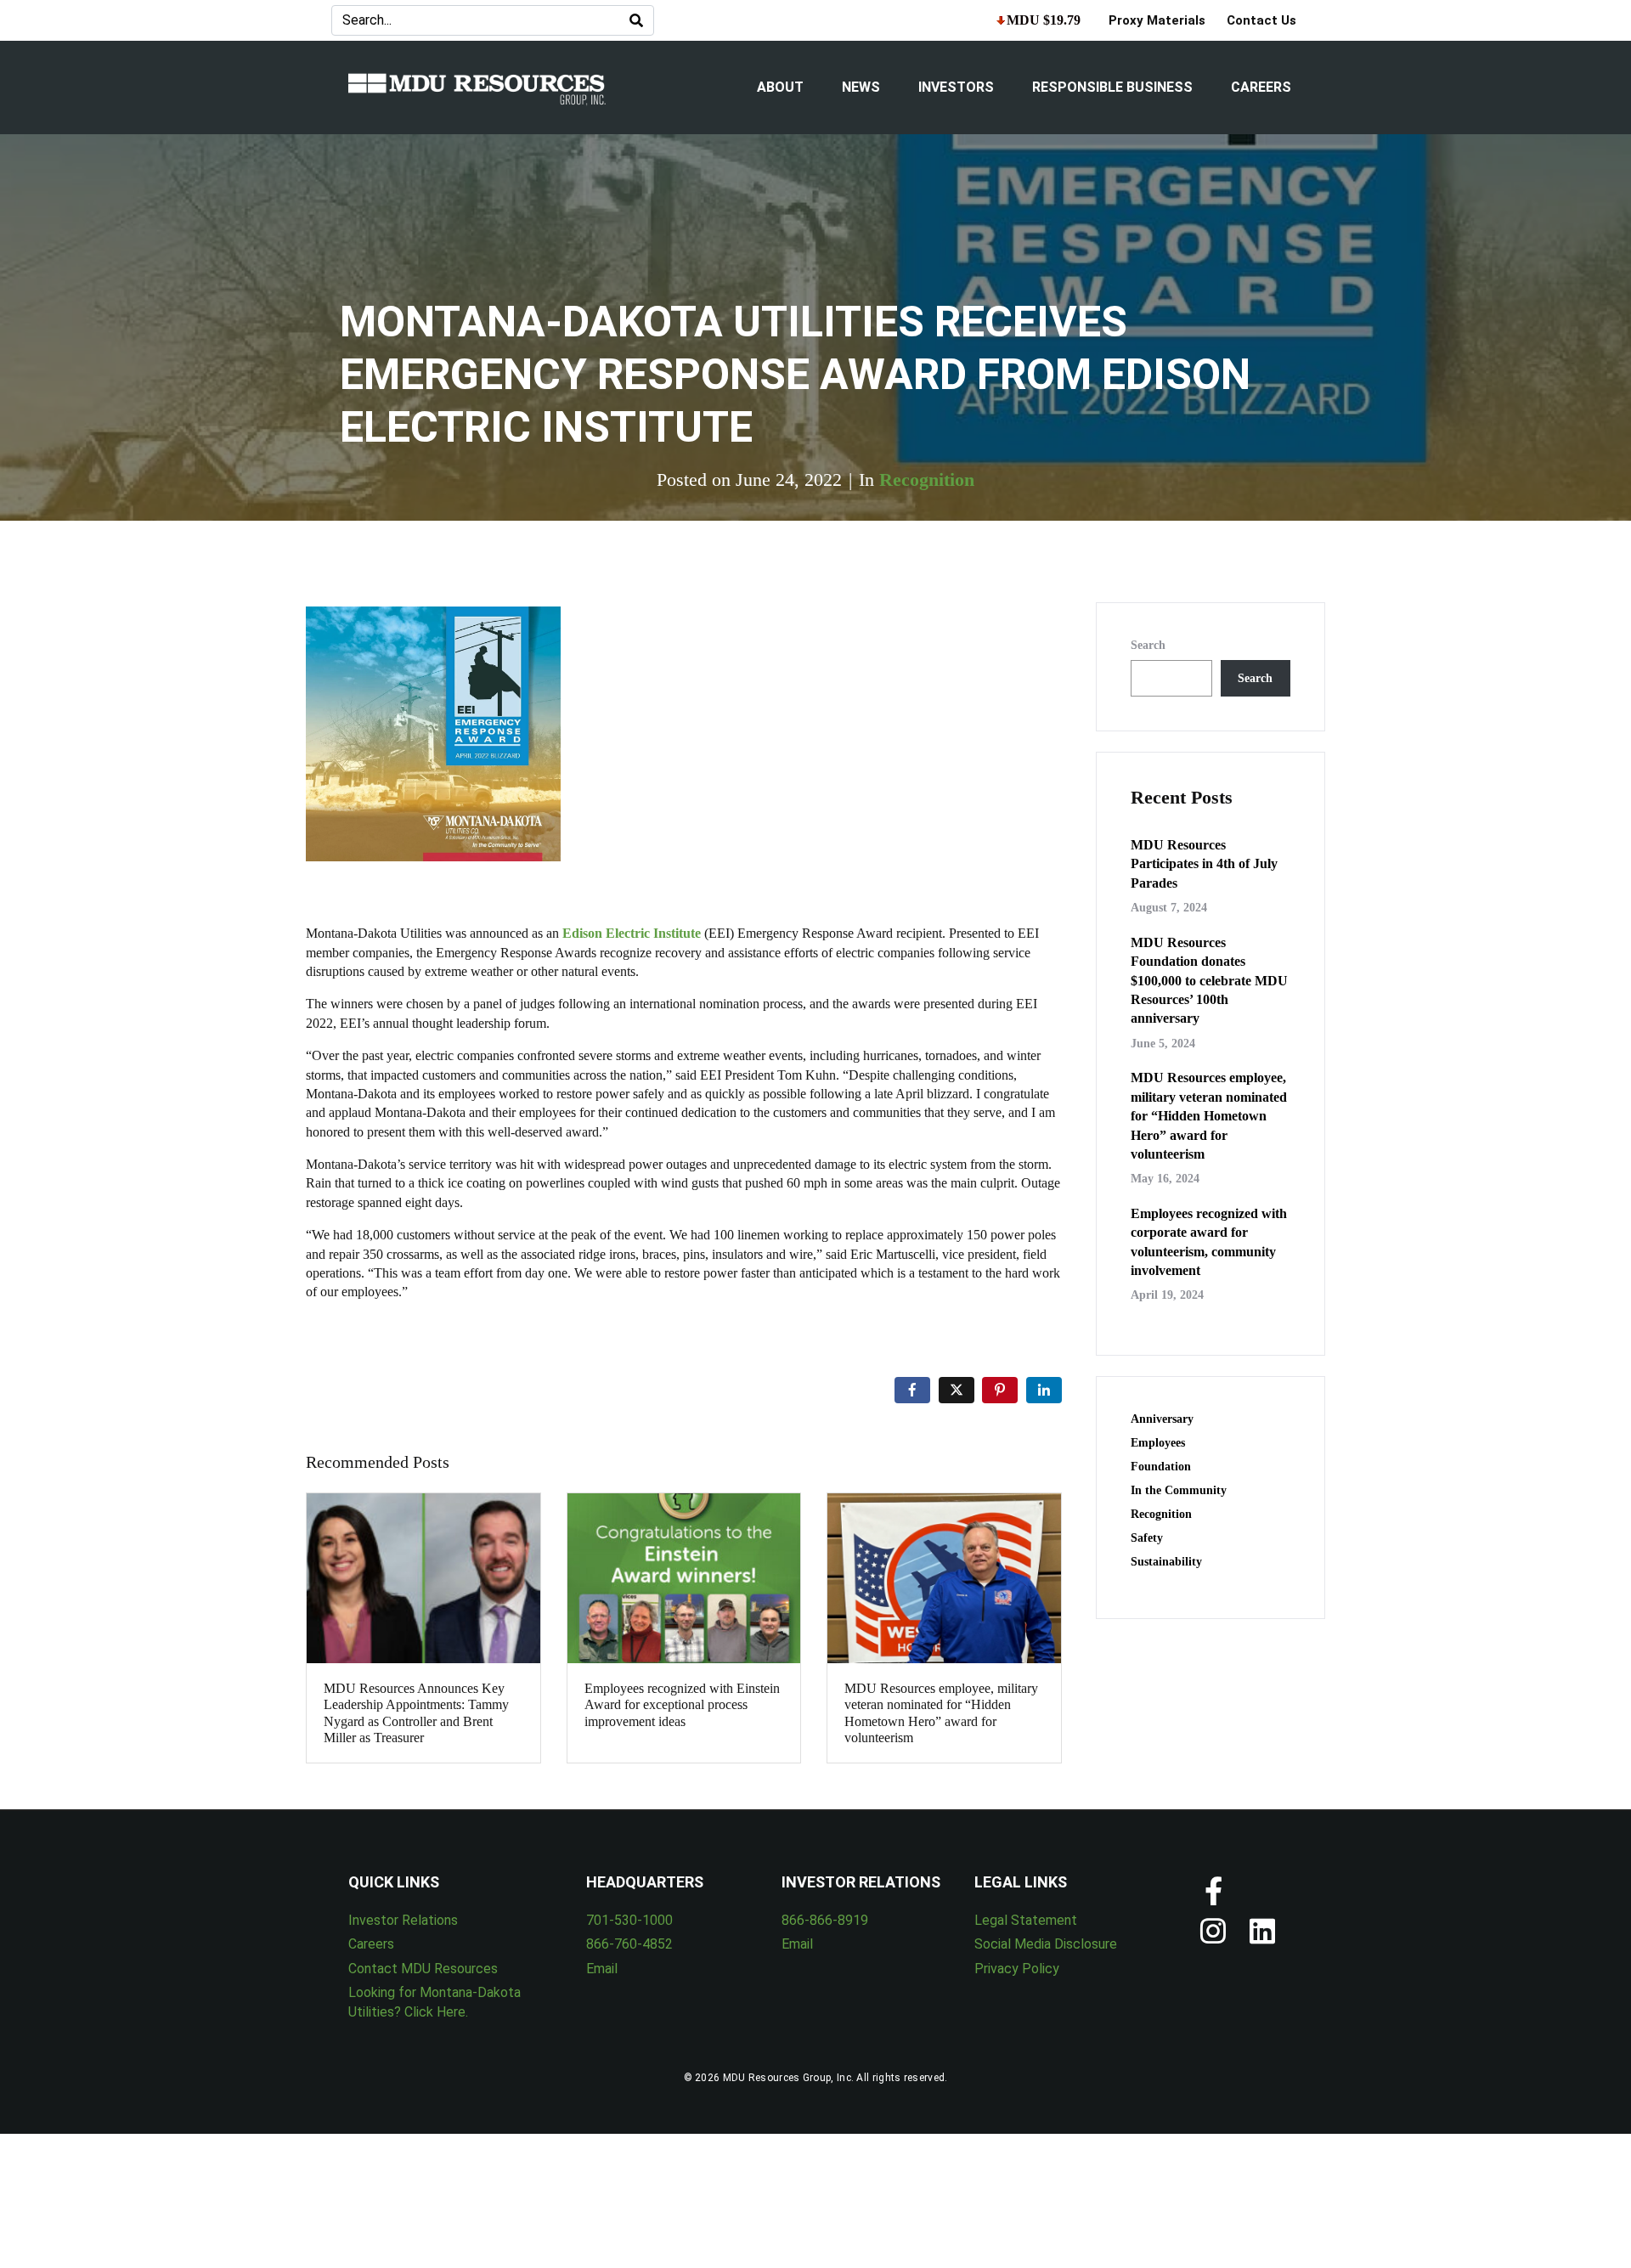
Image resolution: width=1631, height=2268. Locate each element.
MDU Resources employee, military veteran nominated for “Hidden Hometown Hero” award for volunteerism (1209, 1116)
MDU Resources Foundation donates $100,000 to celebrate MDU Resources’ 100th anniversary (1209, 981)
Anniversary (1162, 1419)
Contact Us (1261, 20)
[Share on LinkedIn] (1044, 1390)
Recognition (927, 480)
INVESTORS (956, 87)
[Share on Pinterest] (1000, 1390)
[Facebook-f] (1213, 1891)
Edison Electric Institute (632, 933)
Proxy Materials (1157, 20)
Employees (1158, 1443)
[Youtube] (1262, 1891)
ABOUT (780, 87)
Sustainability (1166, 1562)
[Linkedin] (1262, 1932)
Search (1148, 645)
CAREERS (1261, 87)
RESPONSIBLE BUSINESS (1112, 87)
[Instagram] (1213, 1932)
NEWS (861, 87)
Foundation (1161, 1467)
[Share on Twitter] (957, 1390)
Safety (1147, 1538)
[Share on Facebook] (912, 1390)
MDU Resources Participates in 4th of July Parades (1204, 864)
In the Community (1179, 1490)
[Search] (636, 20)
